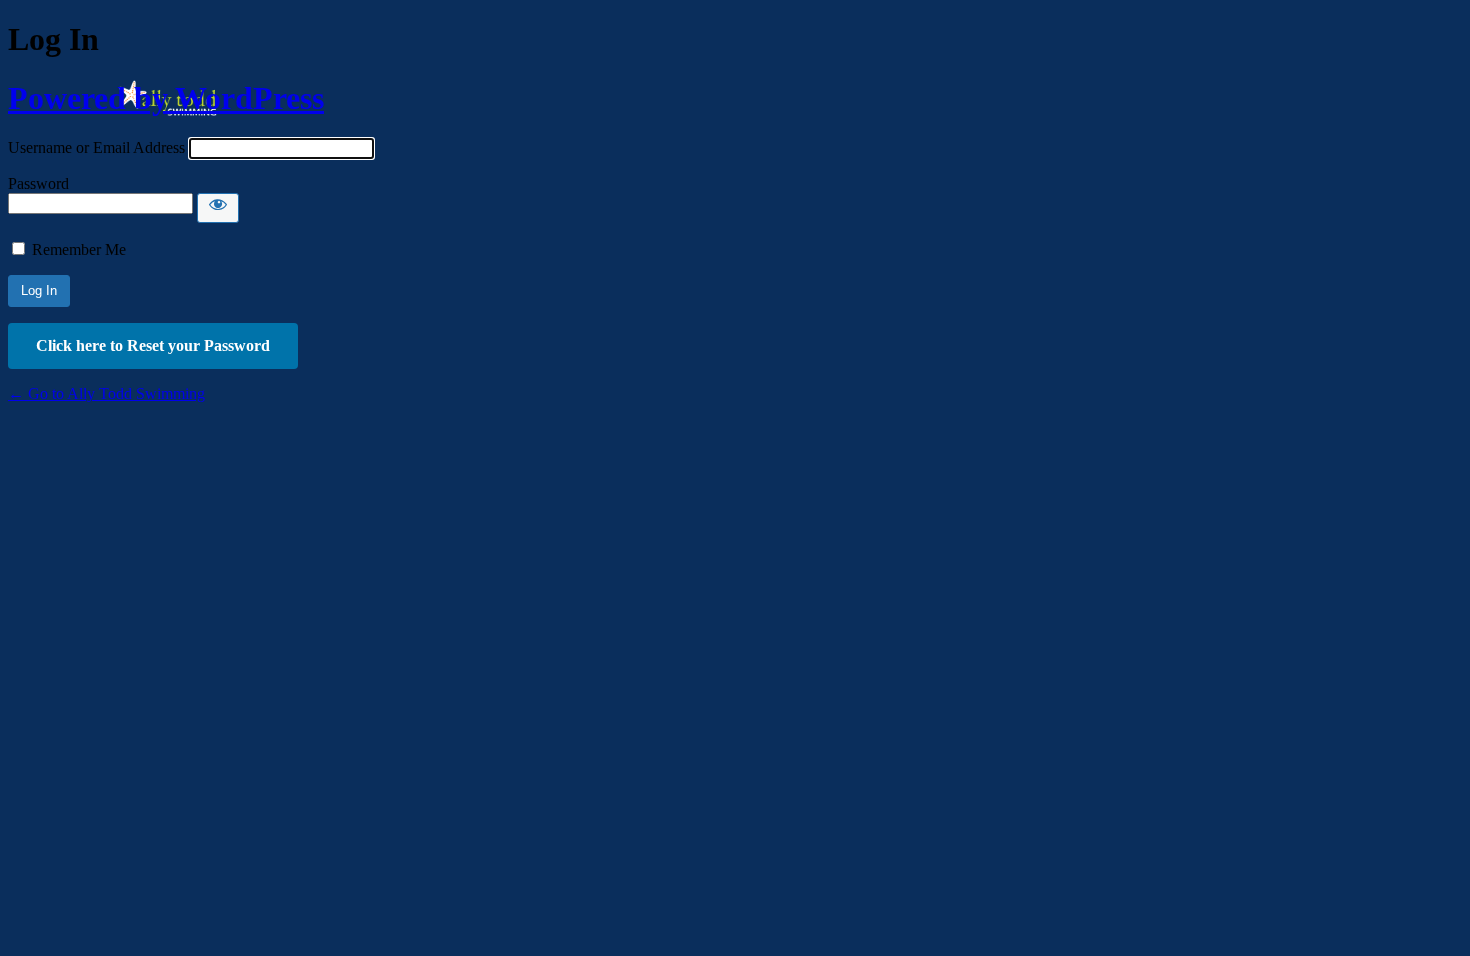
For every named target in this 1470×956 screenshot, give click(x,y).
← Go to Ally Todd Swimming (106, 393)
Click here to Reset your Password (153, 345)
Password (38, 183)
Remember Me (79, 249)
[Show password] (218, 208)
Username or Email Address (96, 147)
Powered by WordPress (166, 98)
